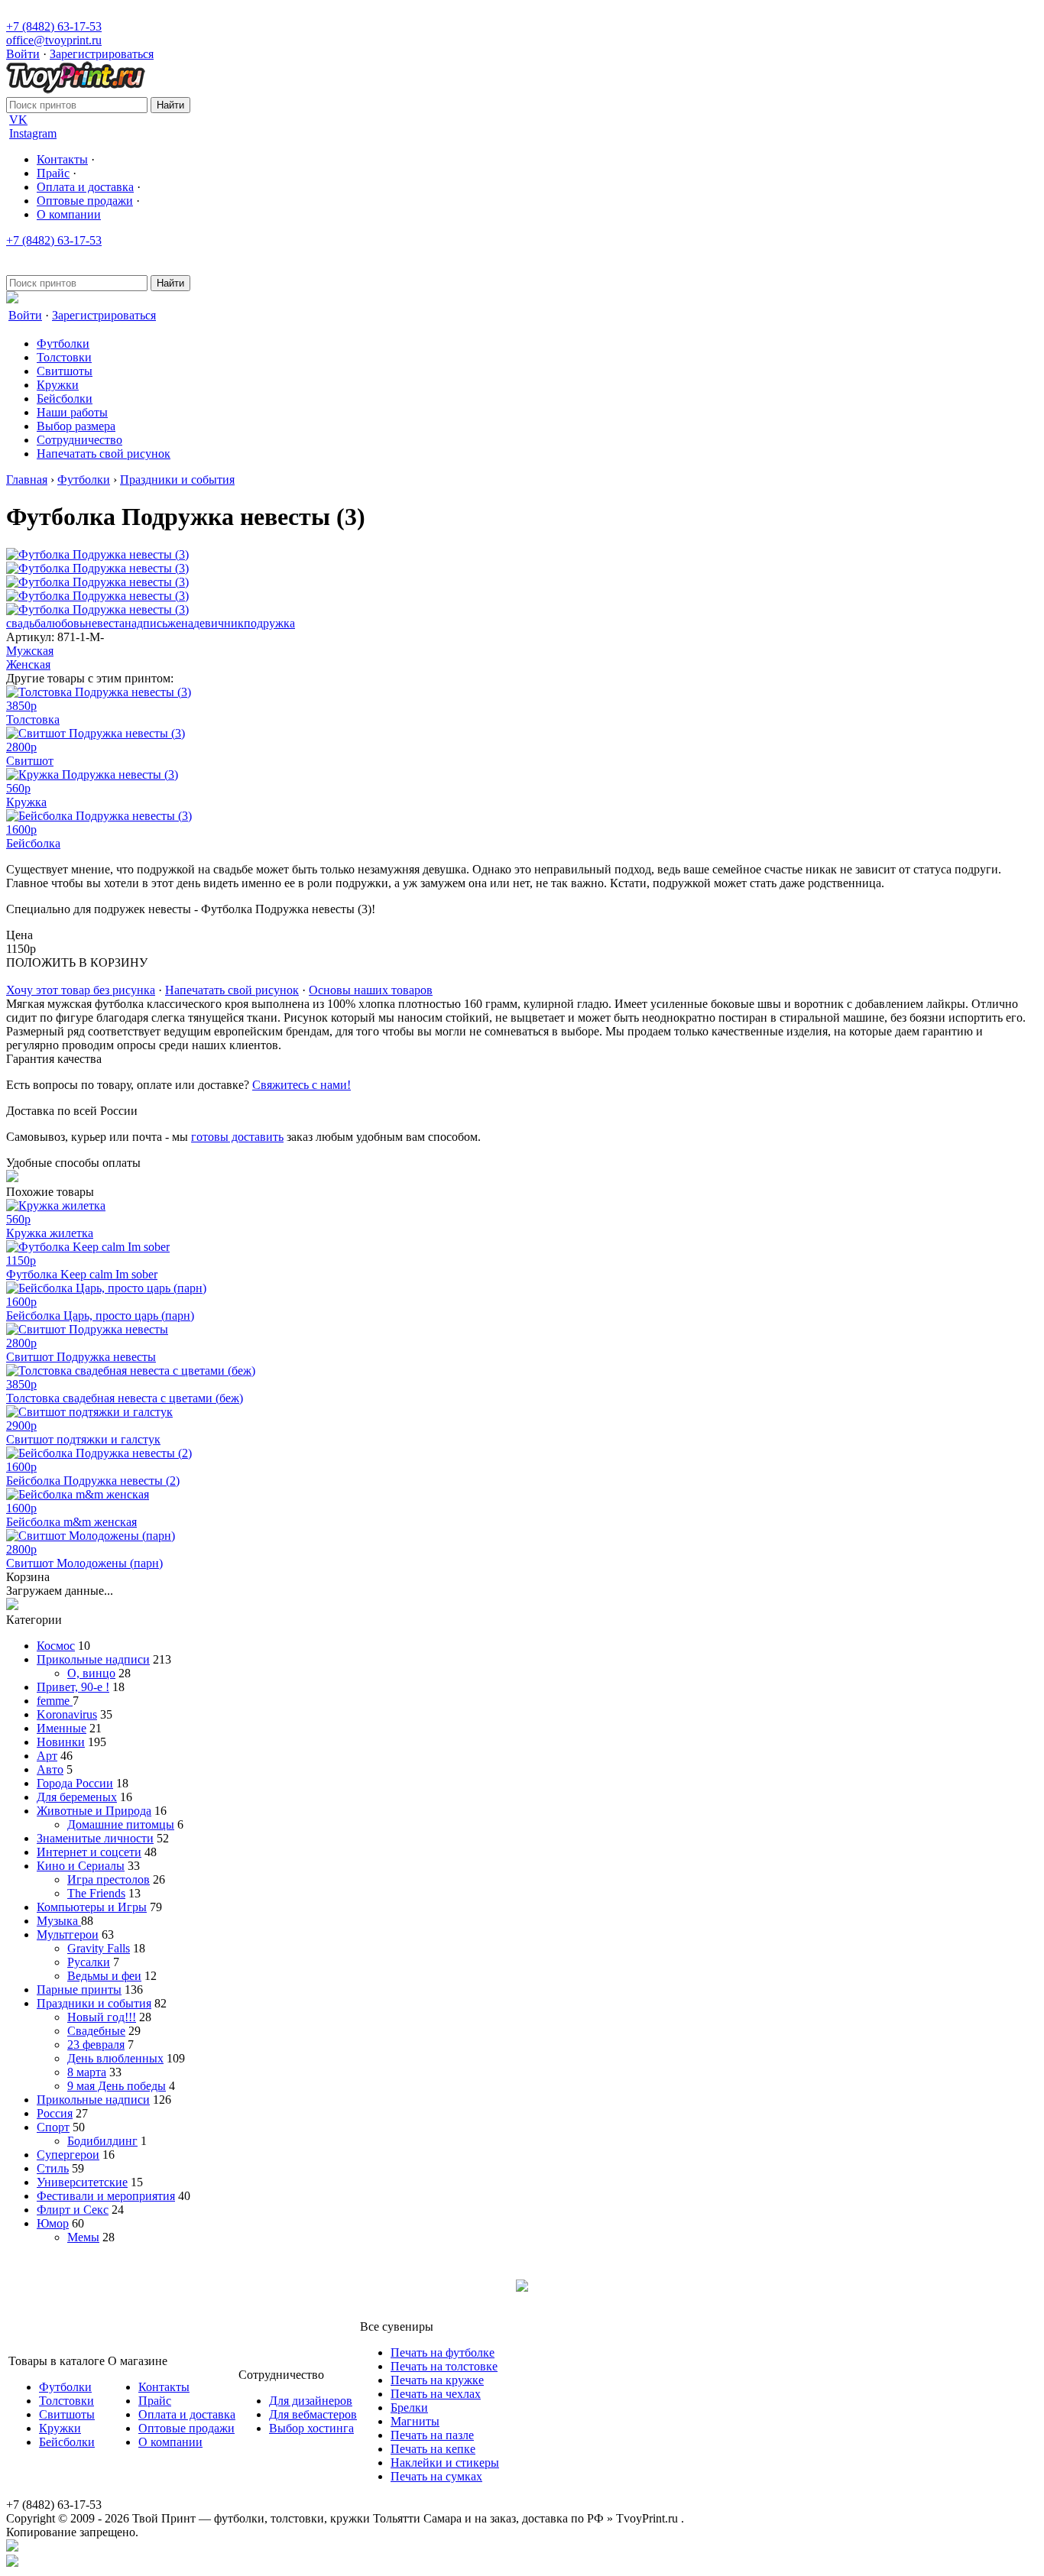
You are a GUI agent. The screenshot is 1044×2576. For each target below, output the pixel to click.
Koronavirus (67, 1714)
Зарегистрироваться (102, 54)
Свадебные (96, 2031)
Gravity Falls (99, 1948)
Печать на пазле (432, 2435)
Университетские (82, 2182)
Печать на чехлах (436, 2394)
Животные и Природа (94, 1811)
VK (18, 120)
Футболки (63, 343)
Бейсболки (65, 399)
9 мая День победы (117, 2086)
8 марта (87, 2072)
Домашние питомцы (121, 1824)
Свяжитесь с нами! (302, 1085)
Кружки (58, 385)
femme (55, 1701)
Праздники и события (177, 480)
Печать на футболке (443, 2352)
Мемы (83, 2237)
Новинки (61, 1742)
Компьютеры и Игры (92, 1907)
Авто (50, 1769)
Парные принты (79, 1990)
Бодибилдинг (102, 2141)
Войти (23, 54)
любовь (65, 623)
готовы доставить (237, 1137)
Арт (47, 1756)
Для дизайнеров (311, 2401)
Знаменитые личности (95, 1838)
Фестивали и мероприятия (106, 2196)
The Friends (96, 1893)
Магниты (415, 2421)
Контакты (62, 159)
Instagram (33, 133)
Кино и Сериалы (81, 1866)
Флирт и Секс (73, 2210)
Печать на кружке (437, 2380)
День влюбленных (115, 2058)
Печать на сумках (436, 2476)
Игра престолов (109, 1879)
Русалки (89, 1962)
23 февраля (96, 2045)
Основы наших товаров (371, 990)
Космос (56, 1646)
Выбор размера (76, 426)
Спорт (53, 2127)
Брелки (409, 2408)
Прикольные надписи (93, 1659)
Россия (55, 2113)
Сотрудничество (79, 440)
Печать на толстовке (444, 2366)
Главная (27, 480)
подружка (269, 623)
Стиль (53, 2168)
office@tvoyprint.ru (54, 40)
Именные (62, 1728)
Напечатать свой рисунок (104, 454)
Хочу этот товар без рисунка (81, 990)
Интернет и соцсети (89, 1852)
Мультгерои (68, 1934)
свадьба (26, 623)
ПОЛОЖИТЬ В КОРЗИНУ (77, 962)
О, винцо (91, 1673)
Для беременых (77, 1797)
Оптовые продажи (85, 201)
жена (180, 623)
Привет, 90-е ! (73, 1687)
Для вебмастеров (313, 2414)
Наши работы (72, 412)
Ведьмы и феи (104, 1976)
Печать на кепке (433, 2449)
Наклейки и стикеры (445, 2463)
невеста (105, 623)
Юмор (53, 2223)
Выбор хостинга (311, 2428)
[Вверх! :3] (522, 2547)
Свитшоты (65, 371)
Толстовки (64, 357)
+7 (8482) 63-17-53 (54, 26)
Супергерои (68, 2155)
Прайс (53, 173)
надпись (146, 623)
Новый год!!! (102, 2017)
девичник (219, 623)
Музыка (59, 1921)
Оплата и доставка (85, 187)
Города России (75, 1783)
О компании (69, 214)
